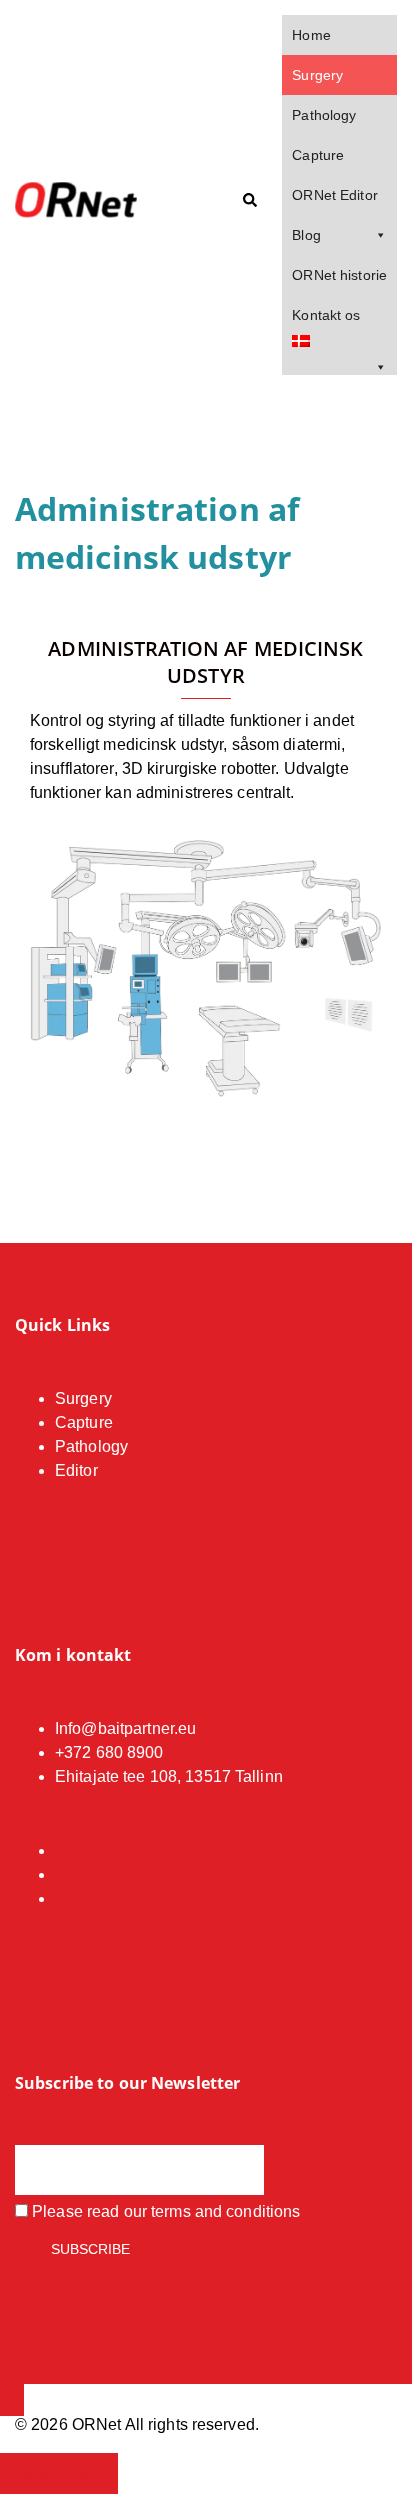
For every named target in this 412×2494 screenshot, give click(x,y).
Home (311, 35)
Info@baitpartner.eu (125, 1728)
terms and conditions (225, 2211)
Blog (306, 235)
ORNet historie (339, 275)
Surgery (317, 75)
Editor (76, 1470)
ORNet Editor (334, 195)
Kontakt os (326, 315)
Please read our (164, 2211)
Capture (318, 155)
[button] (249, 201)
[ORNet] (94, 201)
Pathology (324, 115)
